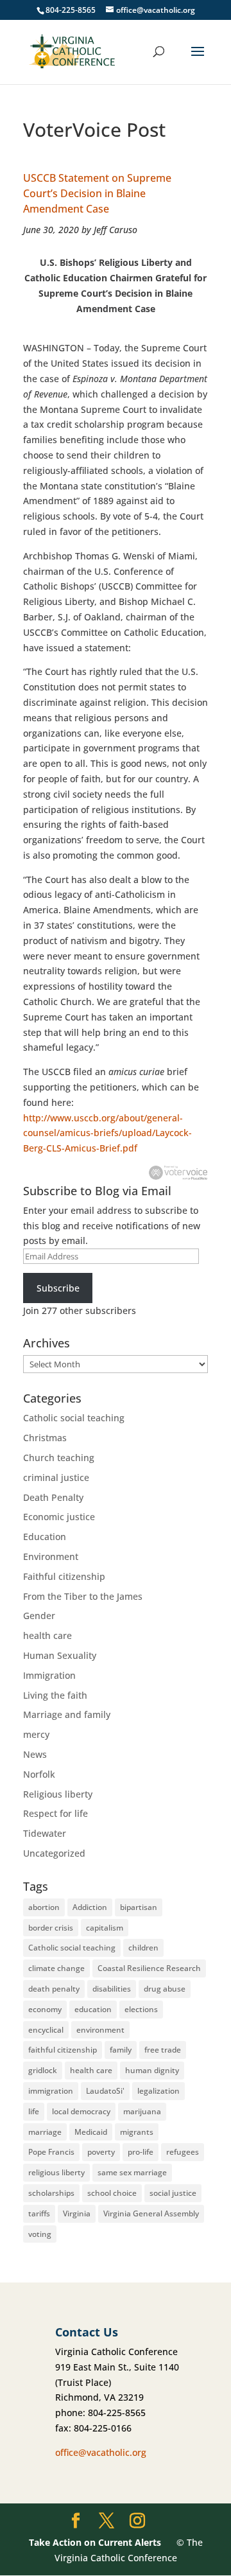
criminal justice (56, 1477)
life (34, 2111)
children (143, 1948)
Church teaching (59, 1458)
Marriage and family (67, 1714)
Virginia (77, 2213)
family (121, 2050)
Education (45, 1537)
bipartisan (139, 1907)
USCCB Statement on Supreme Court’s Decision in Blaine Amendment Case (97, 193)
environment (100, 2030)
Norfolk (39, 1774)
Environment (51, 1556)
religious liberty (56, 2172)
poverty (101, 2152)
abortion (44, 1907)
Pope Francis (51, 2152)
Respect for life (56, 1813)
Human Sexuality (60, 1655)
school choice (112, 2193)
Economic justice (59, 1517)
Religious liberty (58, 1794)
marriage (45, 2132)
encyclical (46, 2030)
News (35, 1754)
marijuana (142, 2111)
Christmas (45, 1438)
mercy (36, 1734)
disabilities (112, 1989)
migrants (137, 2132)
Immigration (49, 1675)
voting (40, 2234)
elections (141, 2009)
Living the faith (55, 1695)
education (93, 2009)
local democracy (81, 2111)
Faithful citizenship (64, 1576)
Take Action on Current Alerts (95, 2542)
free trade (163, 2050)
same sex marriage (132, 2172)
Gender (39, 1616)
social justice (173, 2193)
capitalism (105, 1928)
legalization (158, 2091)
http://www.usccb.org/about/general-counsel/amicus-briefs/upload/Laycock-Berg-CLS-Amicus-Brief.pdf (107, 1133)
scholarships (51, 2193)
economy (45, 2009)
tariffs (39, 2213)
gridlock (43, 2070)
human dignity (152, 2070)
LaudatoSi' (105, 2091)
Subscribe (58, 1288)
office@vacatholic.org (101, 2452)
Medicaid (91, 2132)
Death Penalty (53, 1497)
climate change (56, 1968)
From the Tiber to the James (83, 1596)
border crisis (51, 1928)
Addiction (90, 1907)
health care (47, 1635)
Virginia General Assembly (151, 2213)
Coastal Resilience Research (149, 1968)
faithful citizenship (63, 2050)
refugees (183, 2152)
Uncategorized (54, 1853)
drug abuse (165, 1989)
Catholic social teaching (74, 1418)
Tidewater (45, 1833)
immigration (51, 2091)
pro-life (141, 2152)
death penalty (54, 1989)
